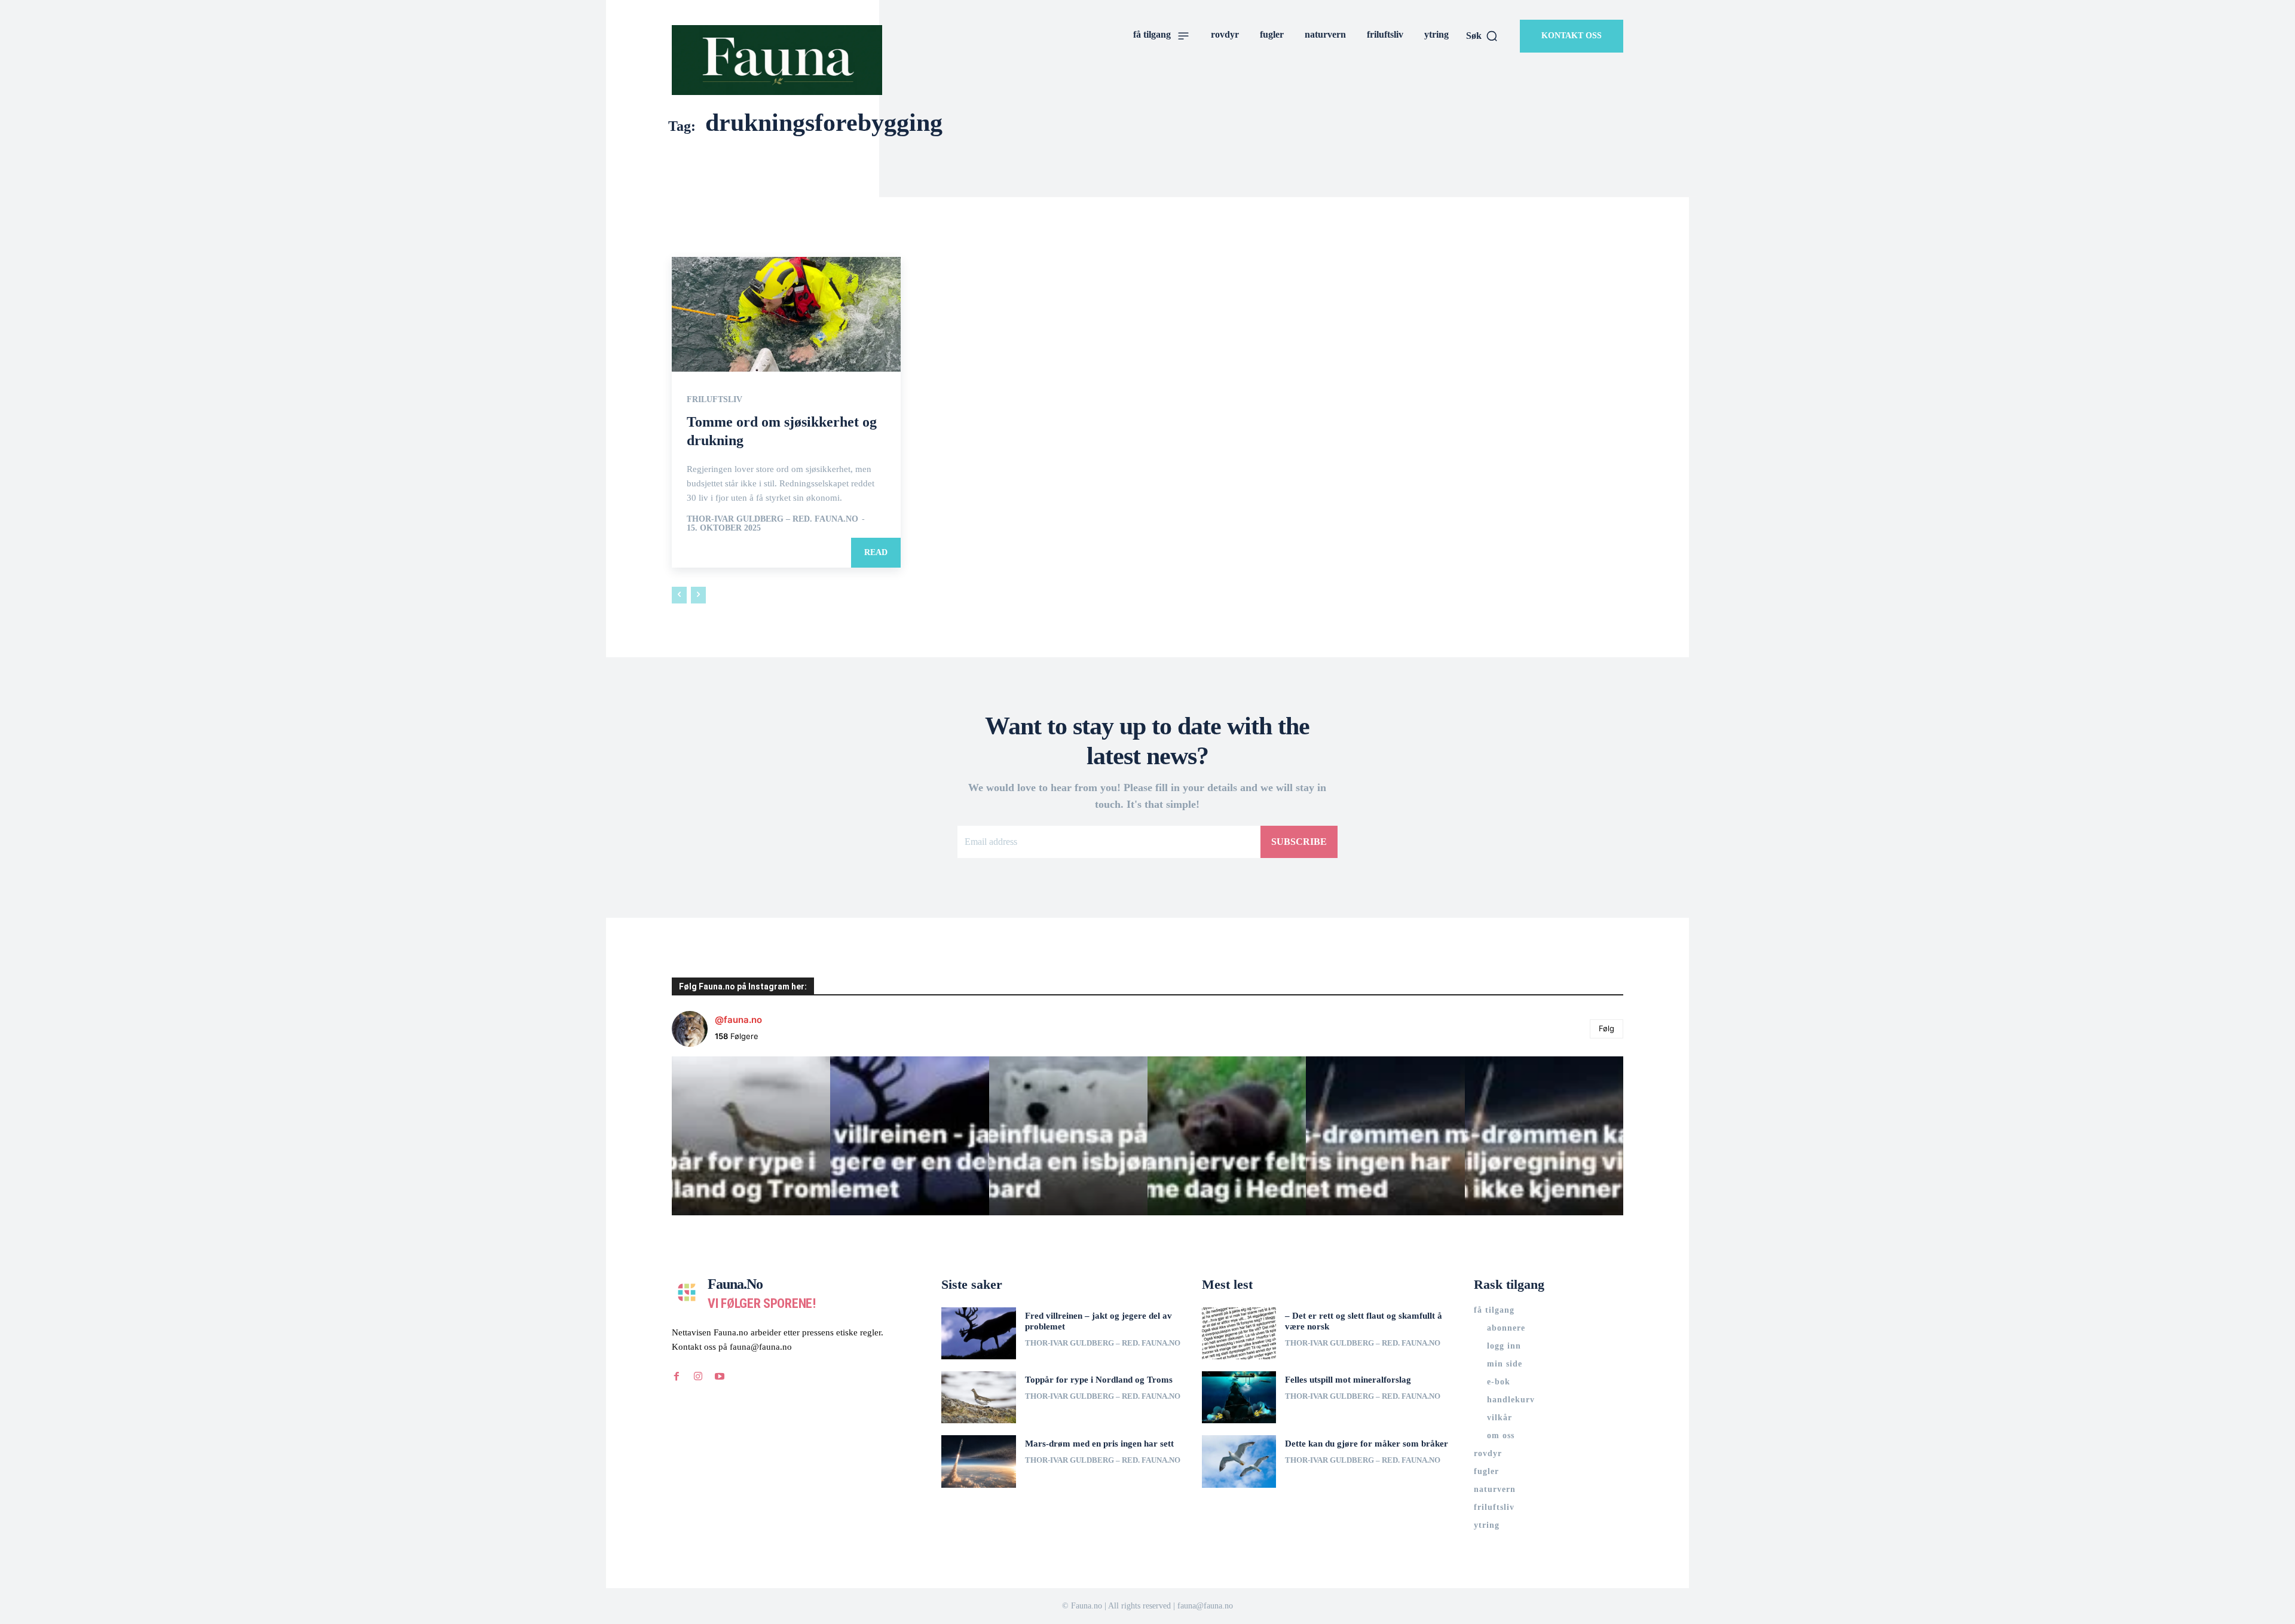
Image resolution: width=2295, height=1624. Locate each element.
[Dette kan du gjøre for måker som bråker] (1239, 1461)
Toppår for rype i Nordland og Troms (1099, 1380)
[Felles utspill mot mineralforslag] (1239, 1397)
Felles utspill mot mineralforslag (1348, 1380)
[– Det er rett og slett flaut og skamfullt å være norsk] (1239, 1333)
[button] (1482, 36)
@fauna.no (738, 1020)
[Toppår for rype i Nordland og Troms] (979, 1397)
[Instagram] (698, 1377)
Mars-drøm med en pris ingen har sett (1099, 1444)
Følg (1606, 1028)
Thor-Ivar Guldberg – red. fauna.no (772, 519)
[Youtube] (720, 1377)
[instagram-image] (751, 1136)
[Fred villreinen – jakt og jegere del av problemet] (979, 1333)
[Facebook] (677, 1377)
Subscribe (1299, 842)
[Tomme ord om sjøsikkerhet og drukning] (786, 314)
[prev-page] (679, 595)
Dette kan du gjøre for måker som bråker (1367, 1444)
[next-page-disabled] (698, 595)
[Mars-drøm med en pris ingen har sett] (979, 1461)
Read (876, 552)
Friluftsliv (714, 400)
